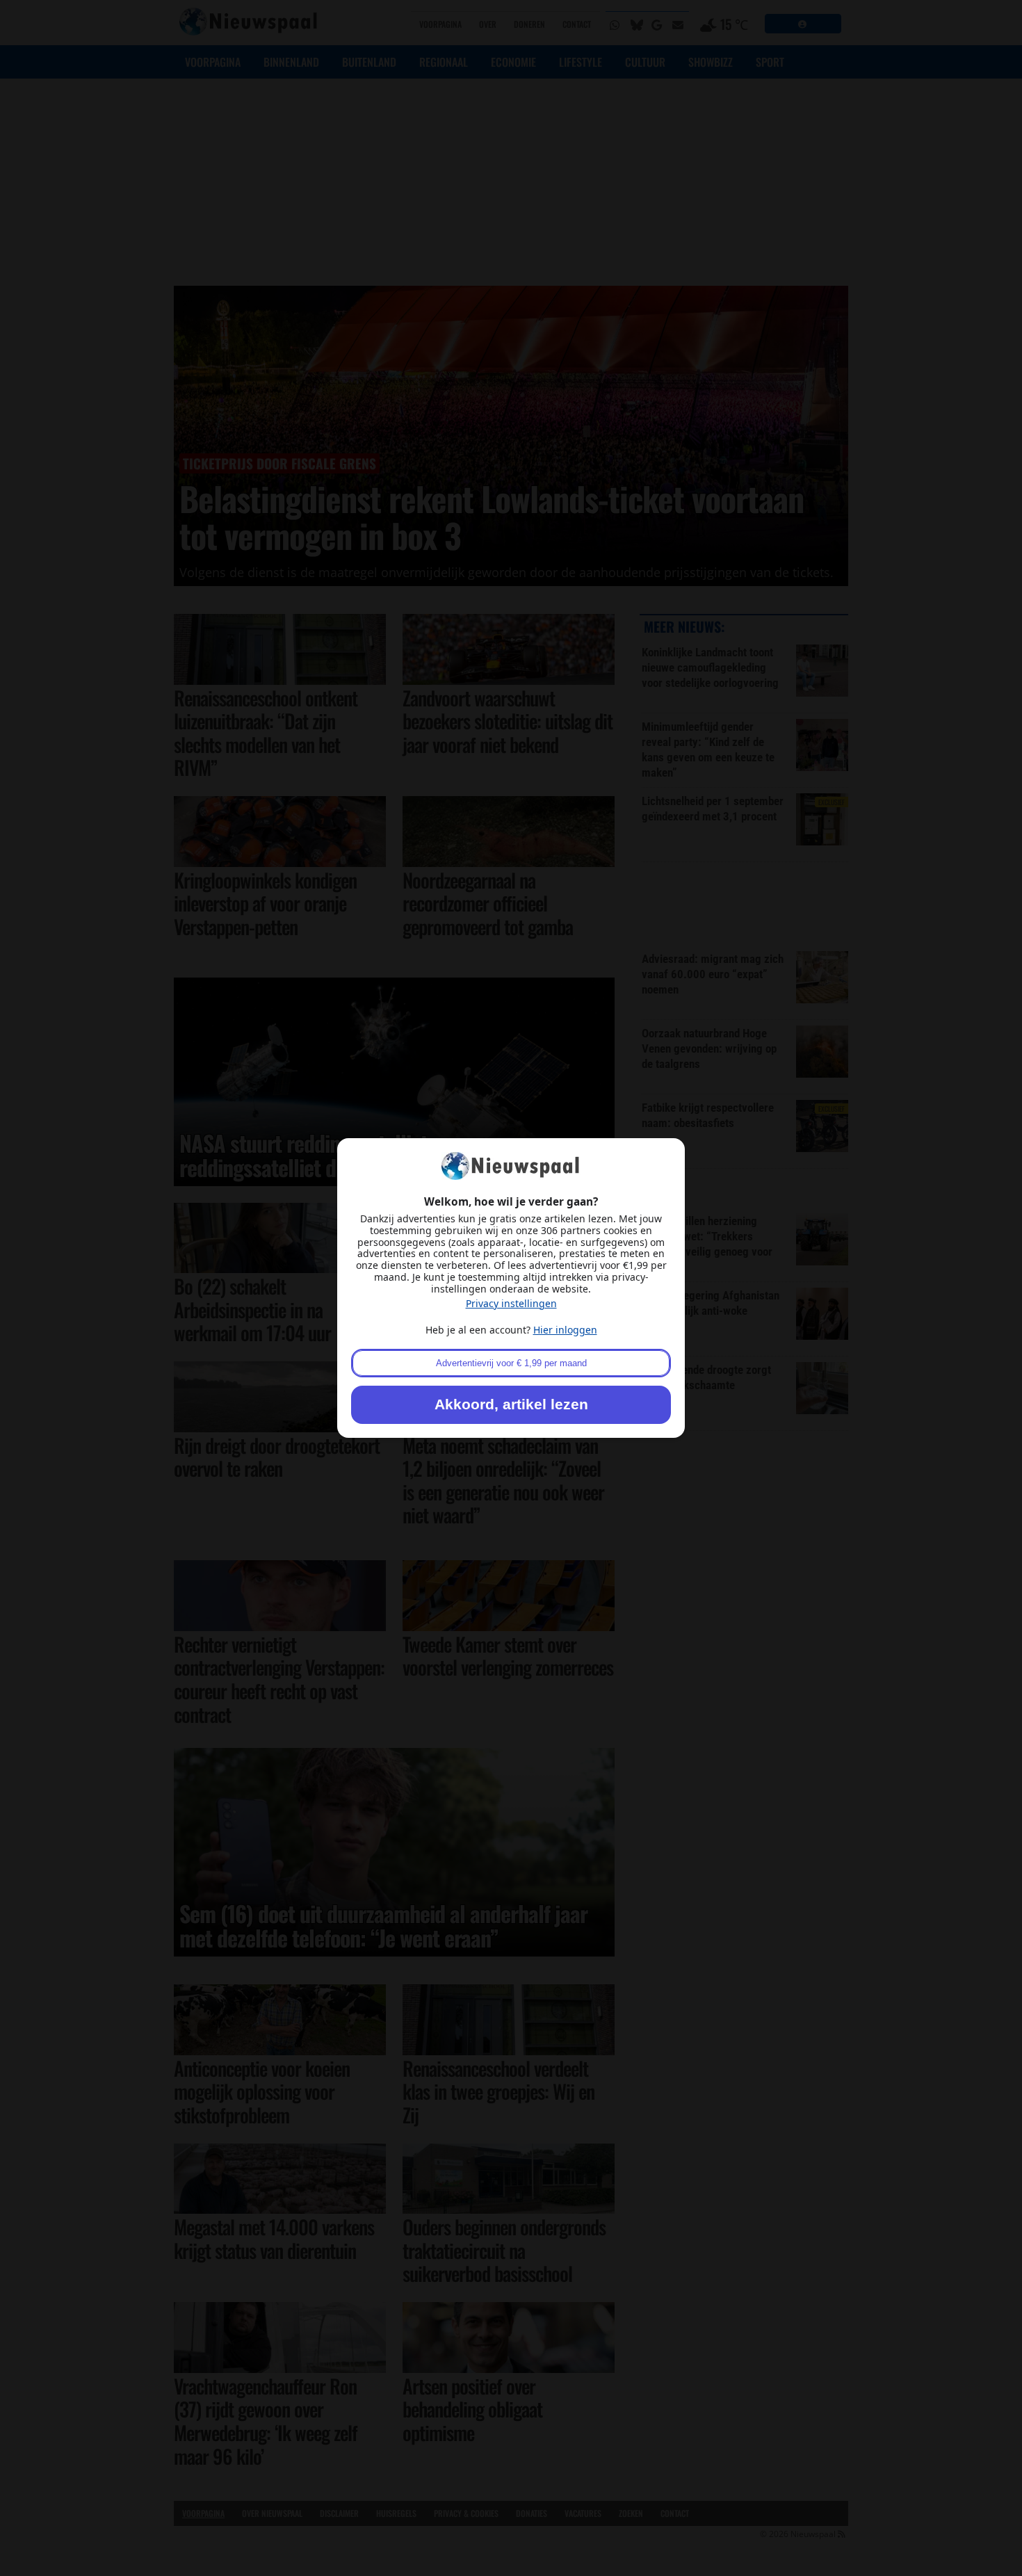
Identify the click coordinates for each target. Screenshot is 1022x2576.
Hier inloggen (565, 1330)
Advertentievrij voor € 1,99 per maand (511, 1363)
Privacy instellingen (511, 1303)
